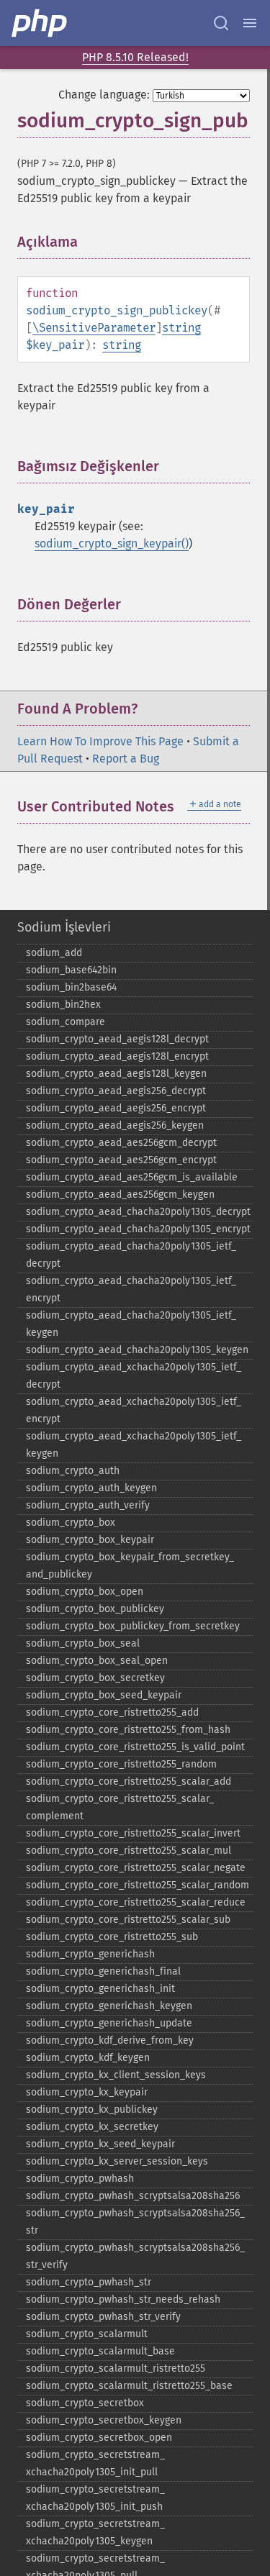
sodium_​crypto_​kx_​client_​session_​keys (116, 2075)
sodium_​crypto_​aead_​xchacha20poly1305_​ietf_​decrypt (134, 1376)
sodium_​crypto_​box (71, 1523)
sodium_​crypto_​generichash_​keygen (109, 2006)
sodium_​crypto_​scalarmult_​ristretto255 (116, 2368)
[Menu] (250, 23)
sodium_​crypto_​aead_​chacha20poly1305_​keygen (137, 1350)
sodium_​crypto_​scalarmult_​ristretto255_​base (129, 2386)
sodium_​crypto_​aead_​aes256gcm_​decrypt (121, 1143)
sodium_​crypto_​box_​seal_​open (97, 1661)
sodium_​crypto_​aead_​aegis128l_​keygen (116, 1074)
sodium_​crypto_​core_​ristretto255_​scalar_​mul (129, 1851)
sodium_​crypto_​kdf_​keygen (88, 2058)
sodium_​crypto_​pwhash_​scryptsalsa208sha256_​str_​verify (135, 2256)
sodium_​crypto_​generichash (90, 1954)
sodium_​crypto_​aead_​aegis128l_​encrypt (117, 1056)
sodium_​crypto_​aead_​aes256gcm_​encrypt (121, 1160)
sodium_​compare (66, 1022)
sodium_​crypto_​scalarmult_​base (100, 2351)
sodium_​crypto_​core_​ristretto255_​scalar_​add (129, 1781)
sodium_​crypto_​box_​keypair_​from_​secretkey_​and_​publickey (130, 1566)
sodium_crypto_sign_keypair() (112, 543)
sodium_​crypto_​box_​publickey (95, 1609)
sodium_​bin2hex (63, 1005)
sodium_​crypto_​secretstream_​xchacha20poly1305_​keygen (95, 2532)
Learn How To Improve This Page (100, 741)
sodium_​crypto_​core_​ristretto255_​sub (112, 1937)
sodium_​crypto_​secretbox (85, 2403)
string (181, 328)
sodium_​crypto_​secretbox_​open (99, 2438)
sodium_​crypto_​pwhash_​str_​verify (103, 2317)
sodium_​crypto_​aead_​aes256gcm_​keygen (120, 1194)
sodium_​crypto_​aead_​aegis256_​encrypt (116, 1108)
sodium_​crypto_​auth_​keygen (91, 1488)
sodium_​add (54, 953)
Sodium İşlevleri (64, 927)
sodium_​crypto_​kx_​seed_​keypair (100, 2144)
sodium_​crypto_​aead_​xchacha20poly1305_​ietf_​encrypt (134, 1410)
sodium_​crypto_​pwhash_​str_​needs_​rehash (123, 2299)
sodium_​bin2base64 (71, 987)
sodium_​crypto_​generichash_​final (103, 1971)
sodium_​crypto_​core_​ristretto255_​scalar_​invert (133, 1833)
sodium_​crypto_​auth (73, 1471)
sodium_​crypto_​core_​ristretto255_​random (121, 1764)
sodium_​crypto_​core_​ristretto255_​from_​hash (128, 1730)
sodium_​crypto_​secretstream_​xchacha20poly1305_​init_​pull (95, 2463)
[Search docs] (221, 23)
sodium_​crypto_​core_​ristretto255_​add (112, 1712)
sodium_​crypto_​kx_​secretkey (92, 2127)
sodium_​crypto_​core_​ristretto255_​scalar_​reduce (136, 1902)
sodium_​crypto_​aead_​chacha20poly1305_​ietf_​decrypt (131, 1255)
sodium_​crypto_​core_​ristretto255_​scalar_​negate (136, 1868)
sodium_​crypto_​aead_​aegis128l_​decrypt (117, 1039)
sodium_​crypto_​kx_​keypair (87, 2092)
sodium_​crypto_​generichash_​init (100, 1989)
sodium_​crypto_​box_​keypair (90, 1540)
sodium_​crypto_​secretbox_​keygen (104, 2420)
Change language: (104, 95)
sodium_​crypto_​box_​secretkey (95, 1678)
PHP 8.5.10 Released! (135, 57)
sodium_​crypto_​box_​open (85, 1592)
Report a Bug (126, 759)
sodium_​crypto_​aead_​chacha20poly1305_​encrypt (138, 1229)
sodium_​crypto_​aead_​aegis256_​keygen (115, 1125)
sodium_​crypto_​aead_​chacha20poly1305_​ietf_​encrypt (131, 1289)
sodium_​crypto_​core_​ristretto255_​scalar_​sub (128, 1920)
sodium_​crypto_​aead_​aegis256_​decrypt (116, 1091)
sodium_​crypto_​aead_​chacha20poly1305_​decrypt (138, 1212)
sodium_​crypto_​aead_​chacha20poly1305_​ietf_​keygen (131, 1324)
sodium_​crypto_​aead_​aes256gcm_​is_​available (132, 1177)
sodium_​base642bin (71, 970)
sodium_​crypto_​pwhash (80, 2179)
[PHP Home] (40, 23)
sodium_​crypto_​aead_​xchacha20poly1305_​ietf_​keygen (134, 1445)
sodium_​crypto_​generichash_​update (109, 2023)
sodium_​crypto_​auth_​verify (88, 1505)
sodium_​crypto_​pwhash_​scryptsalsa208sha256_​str (135, 2222)
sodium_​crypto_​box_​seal (83, 1643)
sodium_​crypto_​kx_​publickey (92, 2110)
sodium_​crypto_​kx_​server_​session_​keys (117, 2161)
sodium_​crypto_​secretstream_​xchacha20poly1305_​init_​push (95, 2498)
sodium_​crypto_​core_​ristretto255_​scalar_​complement (120, 1807)
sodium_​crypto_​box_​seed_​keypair (104, 1695)
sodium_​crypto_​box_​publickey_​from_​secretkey (133, 1626)
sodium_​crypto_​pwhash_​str (89, 2282)
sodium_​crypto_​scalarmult (87, 2334)
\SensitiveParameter (94, 328)
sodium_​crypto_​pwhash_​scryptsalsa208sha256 (133, 2196)
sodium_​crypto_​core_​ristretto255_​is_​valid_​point (135, 1747)
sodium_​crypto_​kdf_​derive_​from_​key (110, 2040)
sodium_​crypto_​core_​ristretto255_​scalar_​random (138, 1885)
